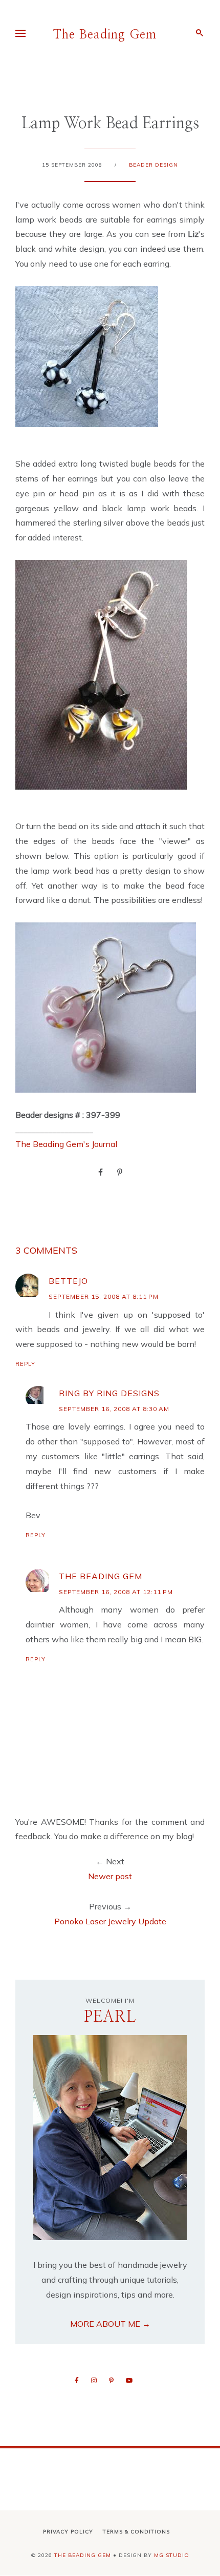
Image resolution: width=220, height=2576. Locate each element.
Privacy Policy (68, 2532)
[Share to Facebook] (101, 1172)
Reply (25, 1364)
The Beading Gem (105, 35)
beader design (153, 165)
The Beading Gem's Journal (66, 1144)
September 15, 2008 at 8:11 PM (104, 1296)
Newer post (110, 1876)
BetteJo (68, 1281)
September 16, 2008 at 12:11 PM (116, 1592)
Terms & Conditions (136, 2532)
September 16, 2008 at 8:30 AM (114, 1409)
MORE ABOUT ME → (110, 2324)
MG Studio (172, 2555)
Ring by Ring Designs (109, 1393)
